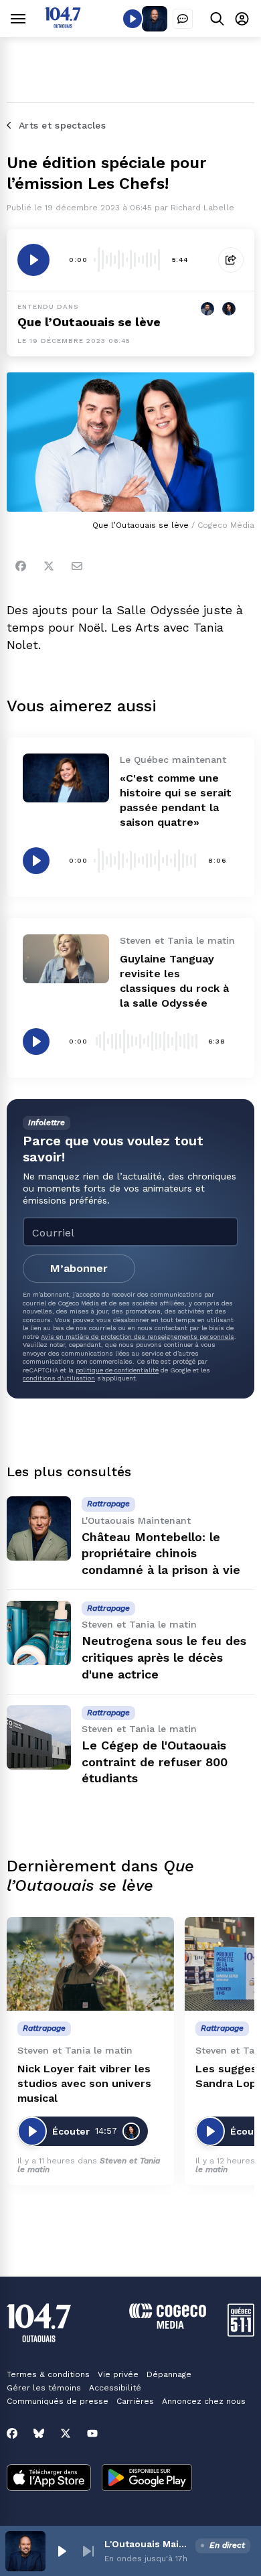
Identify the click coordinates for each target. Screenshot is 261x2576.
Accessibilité (115, 2388)
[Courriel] (77, 566)
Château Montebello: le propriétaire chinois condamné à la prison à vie (161, 1554)
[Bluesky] (39, 2433)
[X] (66, 2433)
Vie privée (118, 2374)
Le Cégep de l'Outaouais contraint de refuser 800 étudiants (155, 1762)
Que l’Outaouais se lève (89, 322)
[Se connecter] (242, 18)
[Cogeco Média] (168, 2325)
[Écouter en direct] (133, 19)
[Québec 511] (241, 2333)
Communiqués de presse (58, 2401)
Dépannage (169, 2374)
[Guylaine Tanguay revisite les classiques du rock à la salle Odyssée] (66, 958)
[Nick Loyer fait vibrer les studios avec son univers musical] (90, 1964)
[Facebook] (21, 566)
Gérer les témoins (44, 2388)
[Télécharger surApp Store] (49, 2479)
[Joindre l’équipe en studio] (183, 19)
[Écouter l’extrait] (33, 260)
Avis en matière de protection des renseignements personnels (138, 1337)
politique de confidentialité (117, 1370)
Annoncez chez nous (204, 2401)
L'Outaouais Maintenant (147, 2544)
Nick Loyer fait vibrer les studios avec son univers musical (84, 2083)
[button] (62, 2551)
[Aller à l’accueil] (63, 24)
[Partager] (231, 260)
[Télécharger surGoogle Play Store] (147, 2479)
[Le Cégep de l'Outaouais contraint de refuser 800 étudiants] (39, 1737)
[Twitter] (49, 566)
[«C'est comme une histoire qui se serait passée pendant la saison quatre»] (66, 778)
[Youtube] (92, 2433)
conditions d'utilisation (59, 1378)
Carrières (135, 2401)
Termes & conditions (48, 2374)
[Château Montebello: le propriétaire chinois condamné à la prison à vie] (39, 1528)
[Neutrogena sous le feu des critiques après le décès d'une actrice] (39, 1633)
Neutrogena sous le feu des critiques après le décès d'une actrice (164, 1657)
